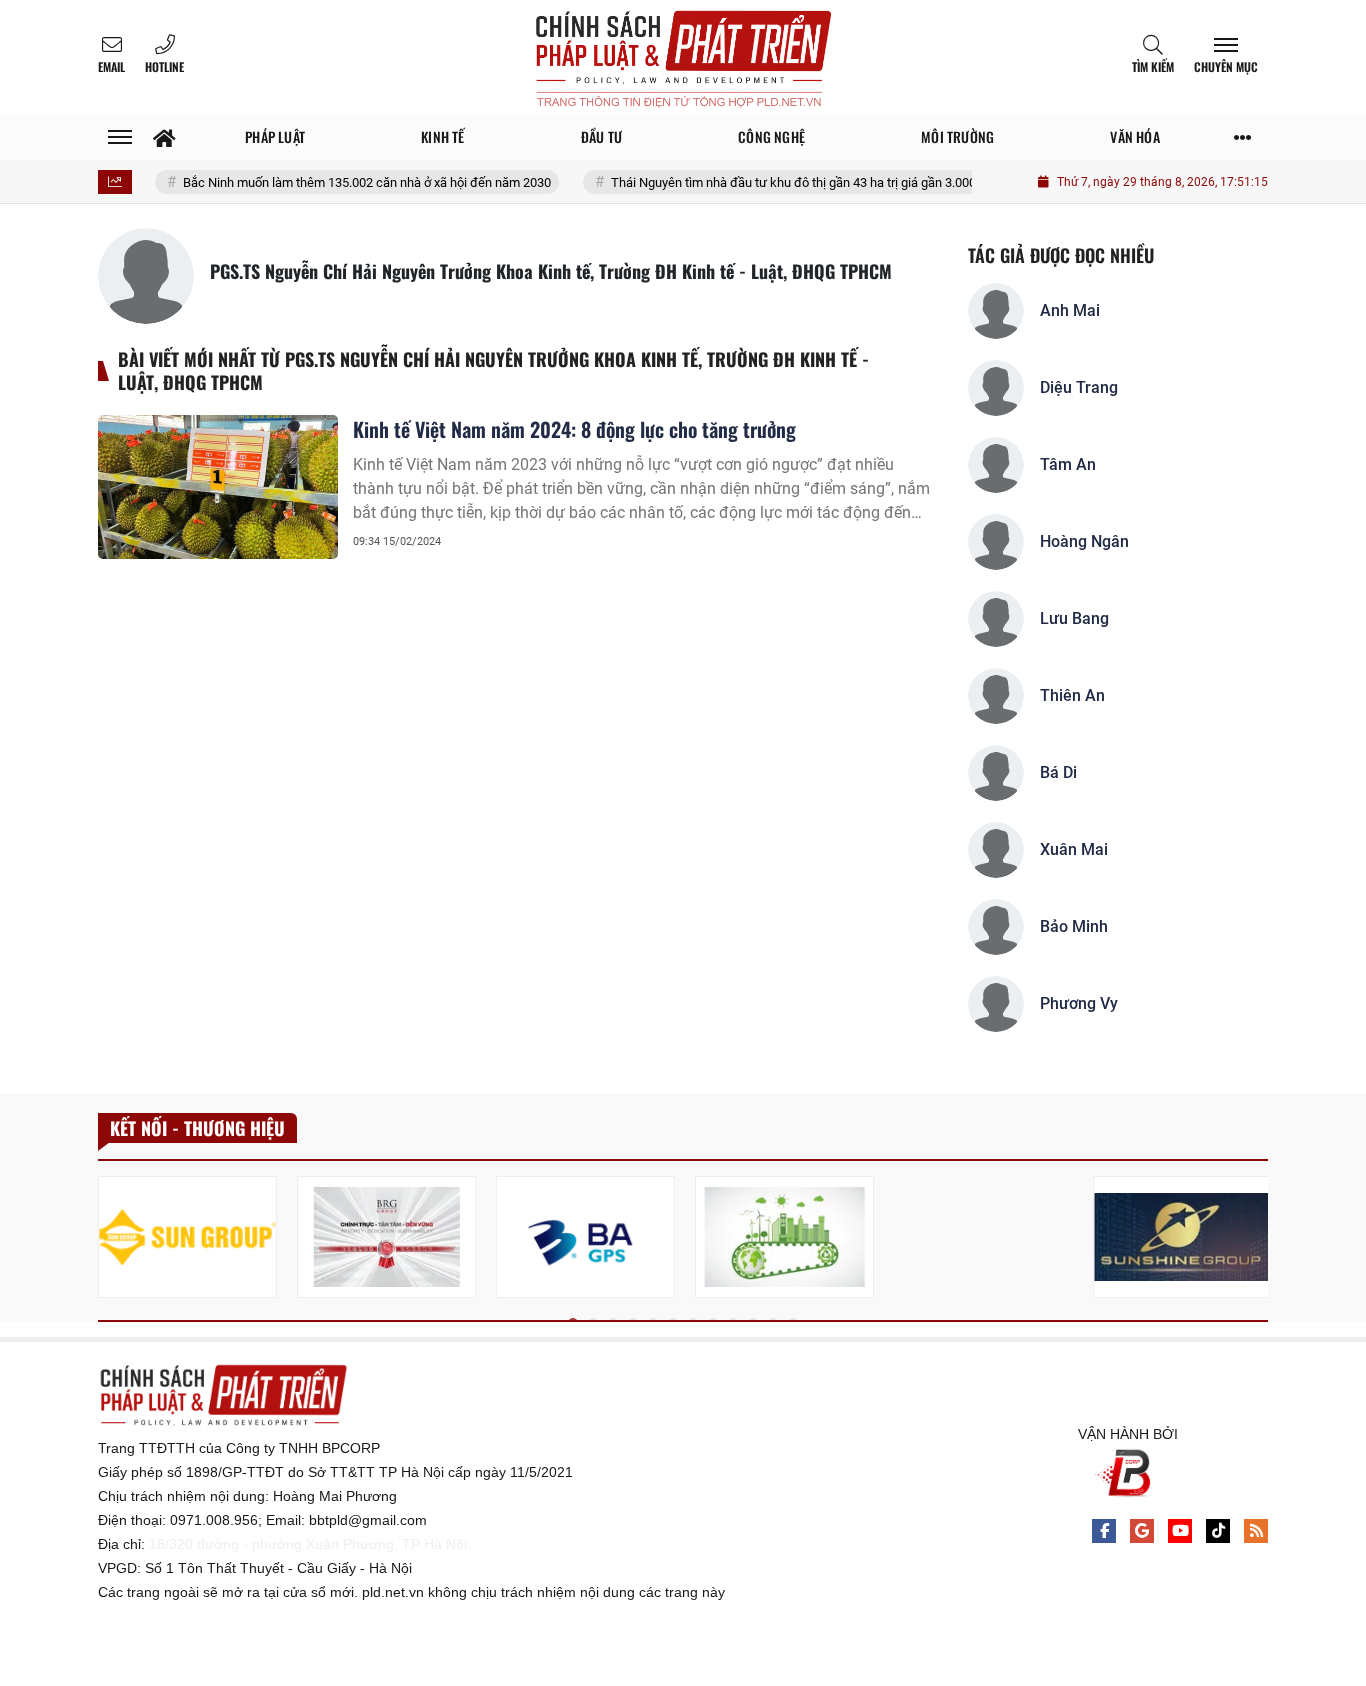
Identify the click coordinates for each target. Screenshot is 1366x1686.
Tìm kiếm (1153, 66)
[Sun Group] (187, 1236)
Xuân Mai (1074, 849)
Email (111, 66)
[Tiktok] (1218, 1531)
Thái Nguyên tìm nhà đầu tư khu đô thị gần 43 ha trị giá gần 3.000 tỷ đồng (790, 182)
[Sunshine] (1182, 1236)
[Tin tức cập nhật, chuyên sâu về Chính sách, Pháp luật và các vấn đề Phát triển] (683, 57)
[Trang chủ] (164, 137)
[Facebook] (1104, 1531)
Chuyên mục (1226, 66)
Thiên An (1072, 695)
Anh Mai (1070, 310)
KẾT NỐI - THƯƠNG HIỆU (197, 1128)
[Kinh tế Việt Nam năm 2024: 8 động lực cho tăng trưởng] (218, 487)
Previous (113, 1240)
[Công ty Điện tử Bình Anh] (585, 1236)
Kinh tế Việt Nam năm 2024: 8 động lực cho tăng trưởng (574, 429)
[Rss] (1256, 1531)
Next (1253, 1240)
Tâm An (1068, 464)
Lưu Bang (1074, 618)
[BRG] (386, 1236)
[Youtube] (1180, 1531)
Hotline (164, 66)
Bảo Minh (1074, 926)
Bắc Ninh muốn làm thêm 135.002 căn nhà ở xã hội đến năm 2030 (341, 182)
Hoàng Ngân (1084, 541)
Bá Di (1058, 772)
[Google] (1142, 1531)
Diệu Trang (1079, 387)
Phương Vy (1079, 1003)
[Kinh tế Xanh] (784, 1236)
